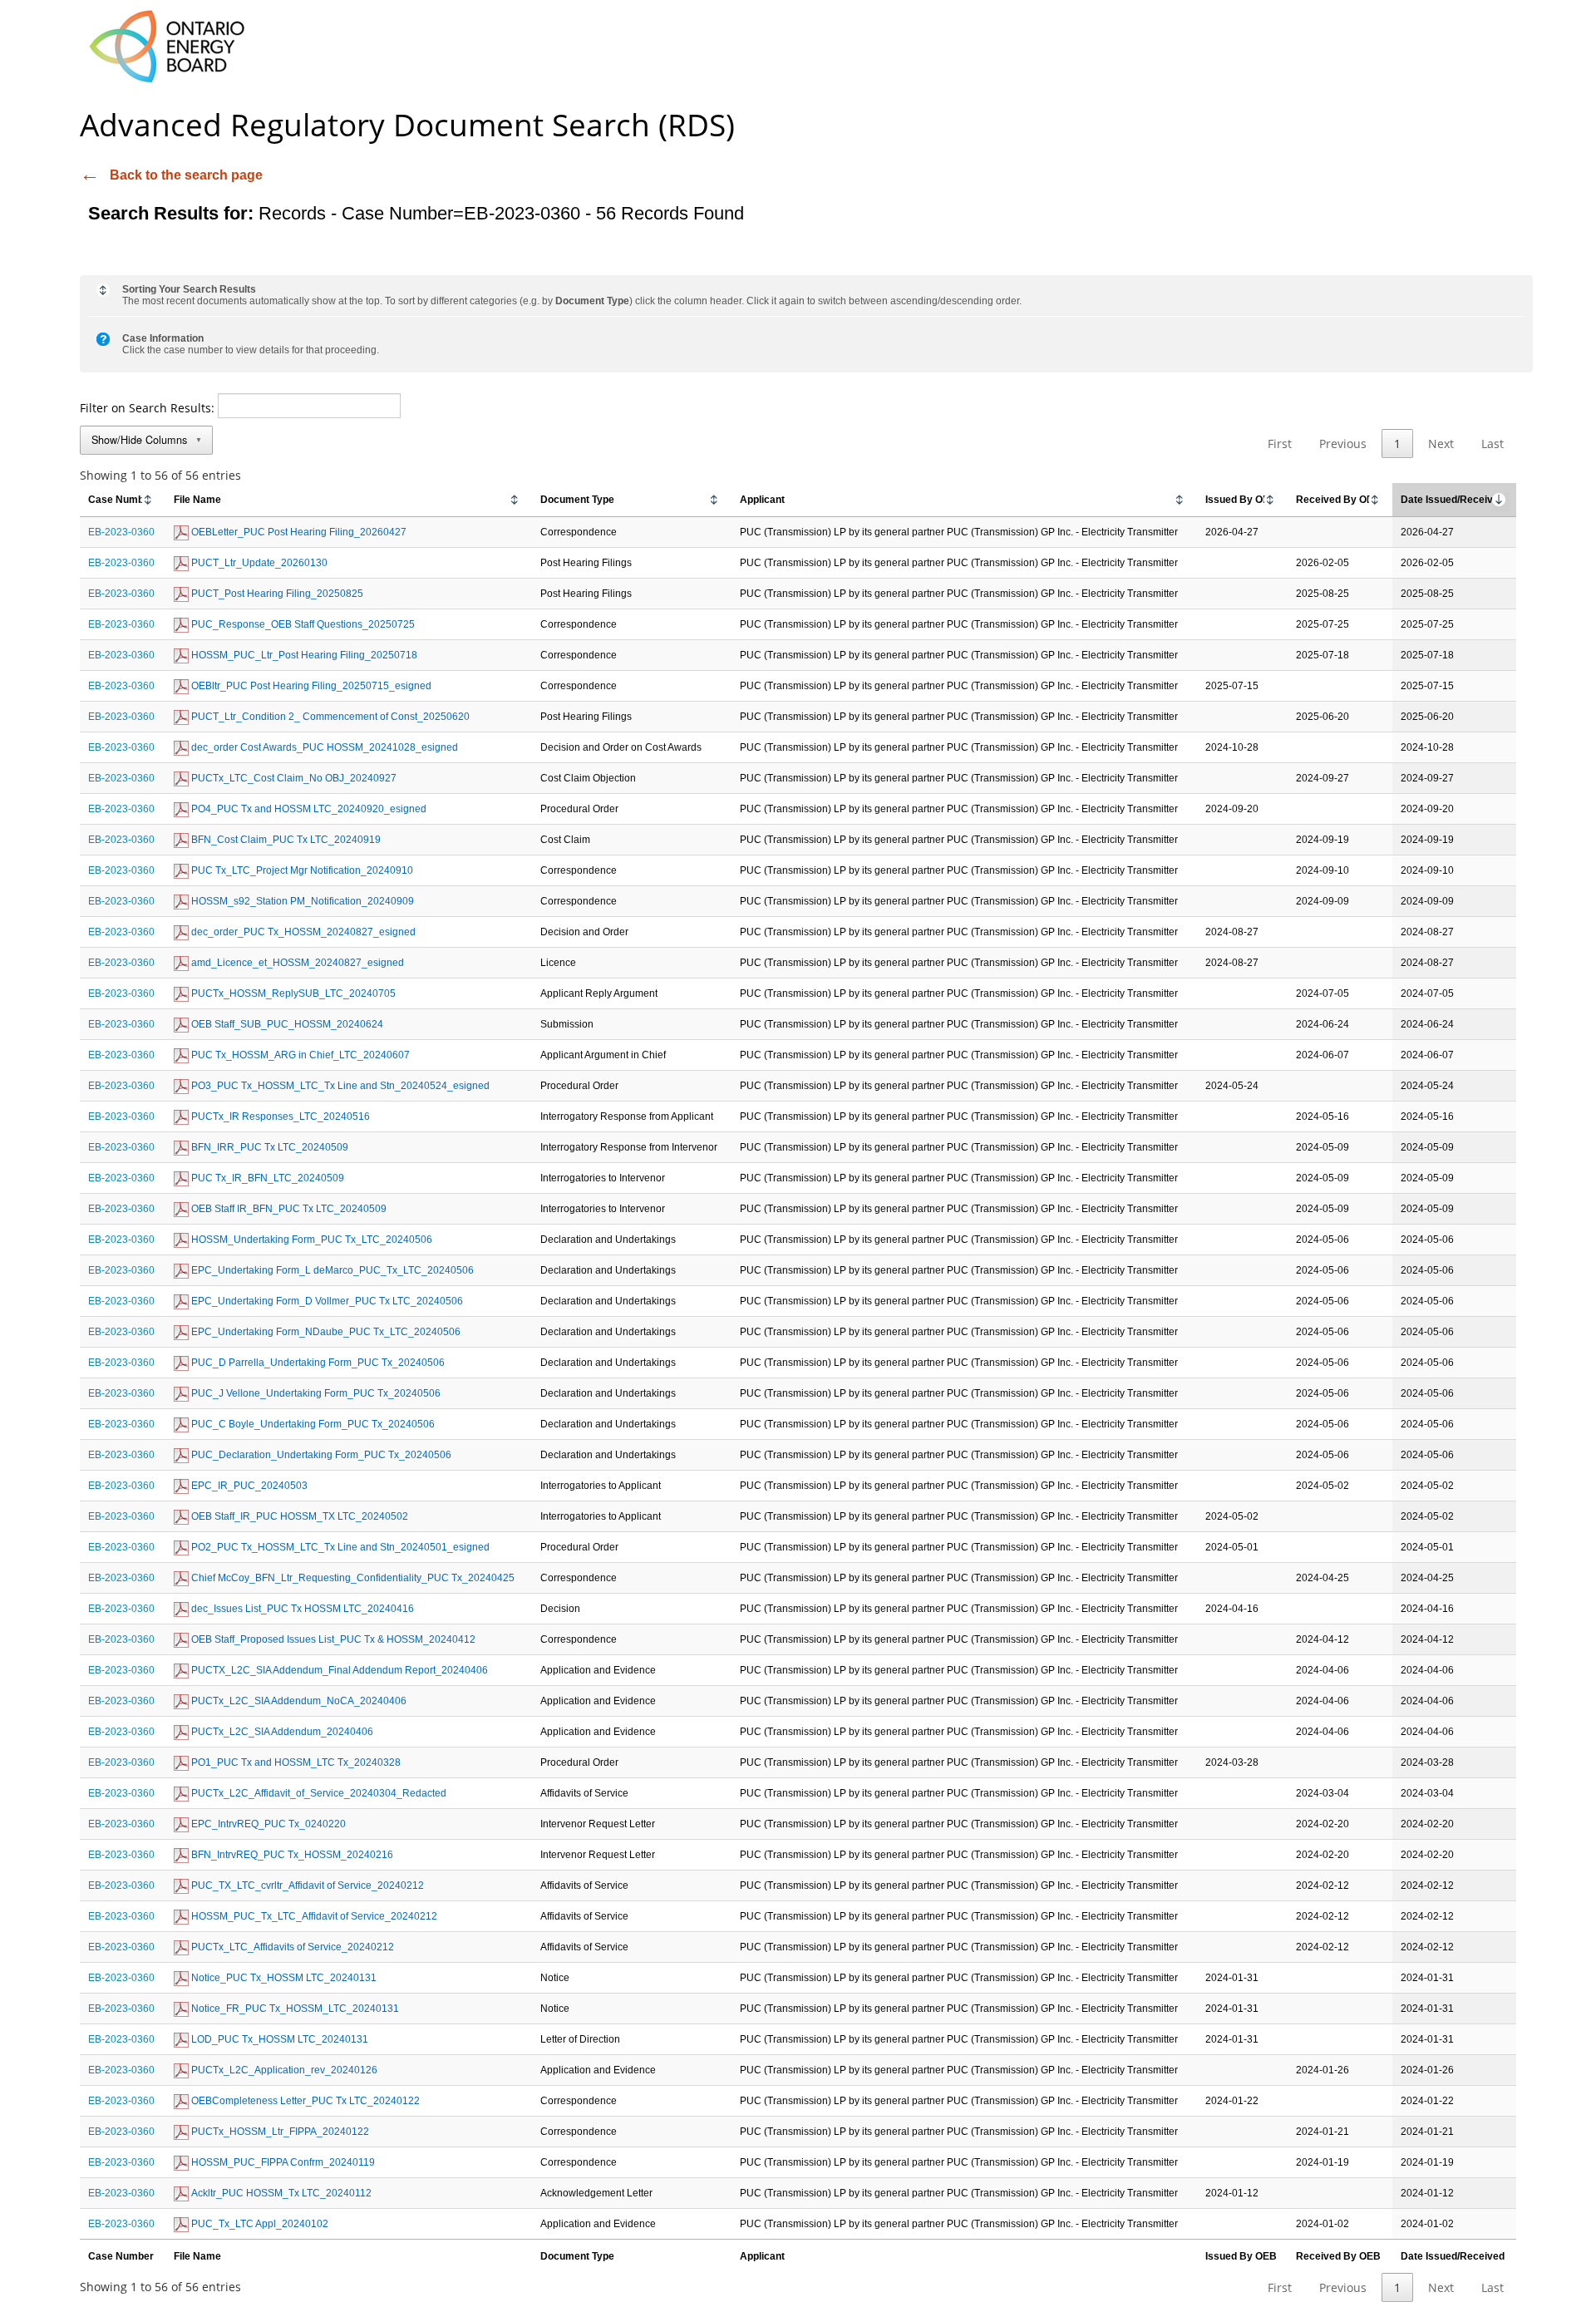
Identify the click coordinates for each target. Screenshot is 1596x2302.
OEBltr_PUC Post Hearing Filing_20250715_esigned (310, 686)
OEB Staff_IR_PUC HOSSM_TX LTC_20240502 (298, 1516)
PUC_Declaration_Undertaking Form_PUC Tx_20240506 (320, 1455)
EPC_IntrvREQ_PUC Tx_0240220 (267, 1824)
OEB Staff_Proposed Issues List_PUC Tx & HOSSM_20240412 (332, 1639)
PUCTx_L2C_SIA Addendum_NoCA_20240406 (298, 1701)
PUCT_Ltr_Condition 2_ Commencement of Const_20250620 (329, 717)
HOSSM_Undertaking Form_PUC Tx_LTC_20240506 (310, 1240)
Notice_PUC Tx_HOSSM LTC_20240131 (283, 1978)
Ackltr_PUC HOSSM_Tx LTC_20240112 (280, 2193)
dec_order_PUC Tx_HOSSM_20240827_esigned (302, 932)
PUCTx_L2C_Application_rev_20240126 (283, 2070)
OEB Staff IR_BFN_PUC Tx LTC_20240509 (288, 1209)
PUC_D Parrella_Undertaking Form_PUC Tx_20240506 (317, 1363)
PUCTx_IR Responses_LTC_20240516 (279, 1116)
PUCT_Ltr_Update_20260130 (258, 563)
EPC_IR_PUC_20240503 (248, 1486)
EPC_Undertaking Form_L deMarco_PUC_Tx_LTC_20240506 (331, 1270)
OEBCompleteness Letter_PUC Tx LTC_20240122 (304, 2101)
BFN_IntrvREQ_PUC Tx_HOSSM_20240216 (291, 1855)
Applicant (762, 500)
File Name (197, 500)
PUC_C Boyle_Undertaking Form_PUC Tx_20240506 (312, 1424)
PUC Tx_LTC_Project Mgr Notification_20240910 (301, 870)
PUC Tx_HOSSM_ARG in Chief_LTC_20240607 (299, 1055)
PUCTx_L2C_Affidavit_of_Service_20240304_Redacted (318, 1793)
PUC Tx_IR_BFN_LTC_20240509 (266, 1178)
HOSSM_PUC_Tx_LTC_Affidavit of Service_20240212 (313, 1916)
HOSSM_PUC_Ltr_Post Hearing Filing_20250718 (303, 655)
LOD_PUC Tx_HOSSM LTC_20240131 (278, 2039)
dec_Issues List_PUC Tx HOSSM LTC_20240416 (301, 1609)
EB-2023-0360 (121, 532)
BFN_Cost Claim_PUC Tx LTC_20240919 (285, 840)
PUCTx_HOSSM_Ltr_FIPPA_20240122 (279, 2132)
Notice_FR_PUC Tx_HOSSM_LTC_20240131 (294, 2009)
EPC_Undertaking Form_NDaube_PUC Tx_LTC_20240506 (325, 1332)
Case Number (121, 500)
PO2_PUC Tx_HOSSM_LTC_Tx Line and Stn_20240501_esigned (339, 1547)
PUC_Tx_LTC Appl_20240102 (259, 2224)
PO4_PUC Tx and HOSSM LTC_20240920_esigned (308, 809)
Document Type (577, 500)
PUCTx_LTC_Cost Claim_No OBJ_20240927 (293, 778)
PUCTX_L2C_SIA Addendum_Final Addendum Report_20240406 (338, 1670)
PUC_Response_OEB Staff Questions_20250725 (302, 624)
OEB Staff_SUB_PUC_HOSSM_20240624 (286, 1024)
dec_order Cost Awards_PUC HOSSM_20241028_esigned (323, 747)
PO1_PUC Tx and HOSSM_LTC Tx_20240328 (295, 1762)
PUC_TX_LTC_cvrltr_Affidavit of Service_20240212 (306, 1885)
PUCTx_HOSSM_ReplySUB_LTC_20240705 (292, 993)
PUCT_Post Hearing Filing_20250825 (276, 594)
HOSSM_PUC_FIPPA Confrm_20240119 (282, 2162)
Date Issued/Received (1453, 500)
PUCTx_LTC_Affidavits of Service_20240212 (291, 1947)
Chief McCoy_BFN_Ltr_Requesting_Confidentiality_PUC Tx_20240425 (352, 1578)
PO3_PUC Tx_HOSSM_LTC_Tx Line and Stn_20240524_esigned (339, 1086)
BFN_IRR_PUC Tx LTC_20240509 (268, 1147)
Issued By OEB (1241, 500)
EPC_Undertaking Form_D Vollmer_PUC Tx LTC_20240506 (326, 1301)
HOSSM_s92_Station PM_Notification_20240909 (301, 901)
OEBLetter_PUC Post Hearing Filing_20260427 (298, 532)
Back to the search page (186, 175)
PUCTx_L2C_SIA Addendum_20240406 (281, 1732)
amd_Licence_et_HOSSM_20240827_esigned (296, 963)
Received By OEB (1338, 500)
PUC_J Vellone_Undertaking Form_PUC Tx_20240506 (315, 1393)
